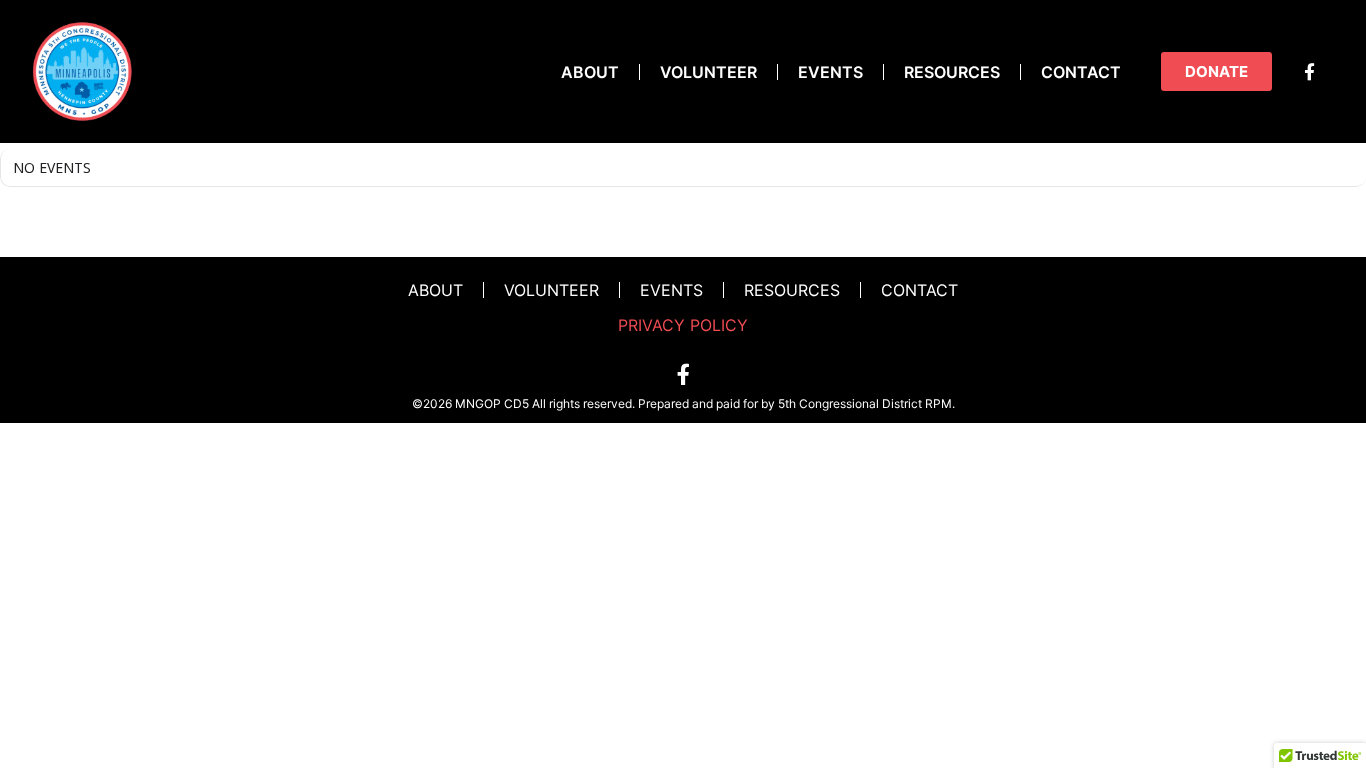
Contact (1081, 72)
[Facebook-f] (1309, 72)
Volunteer (708, 72)
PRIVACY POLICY (683, 325)
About (590, 72)
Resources (952, 72)
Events (830, 72)
